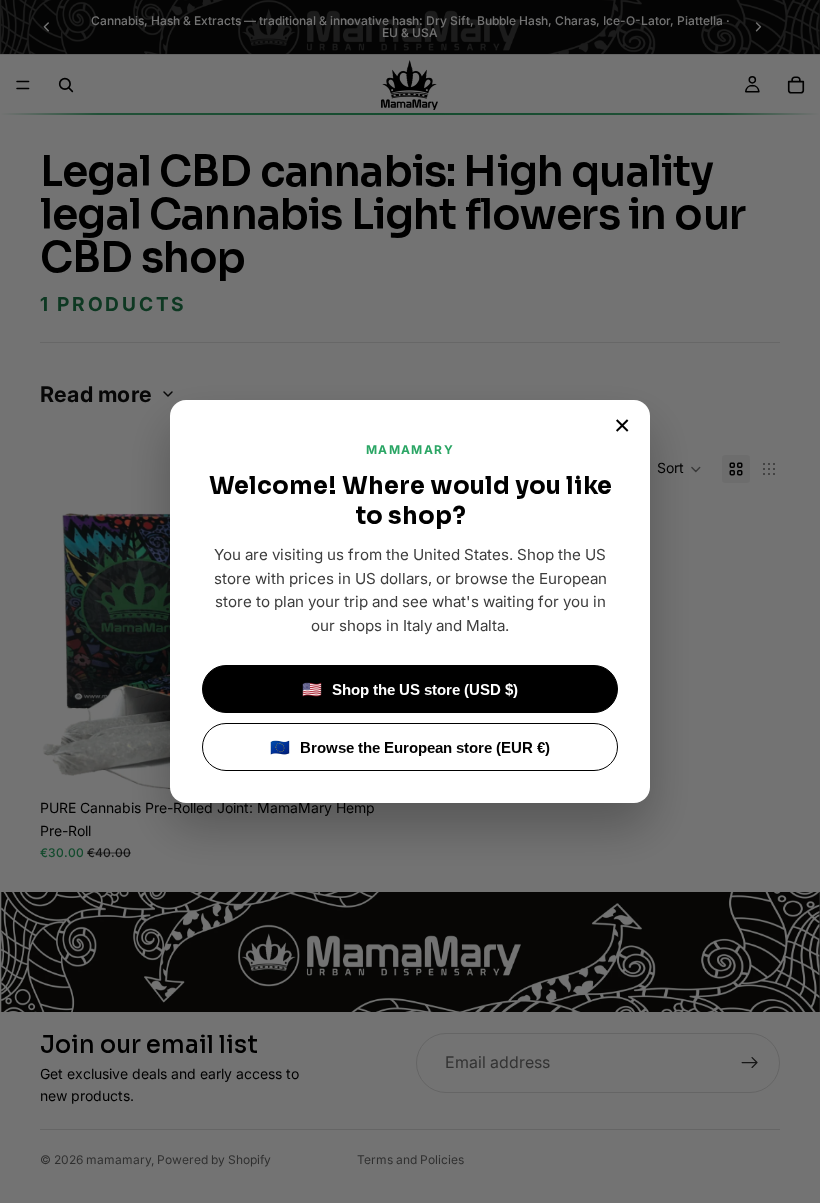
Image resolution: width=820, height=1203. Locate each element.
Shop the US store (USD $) (410, 689)
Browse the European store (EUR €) (410, 747)
